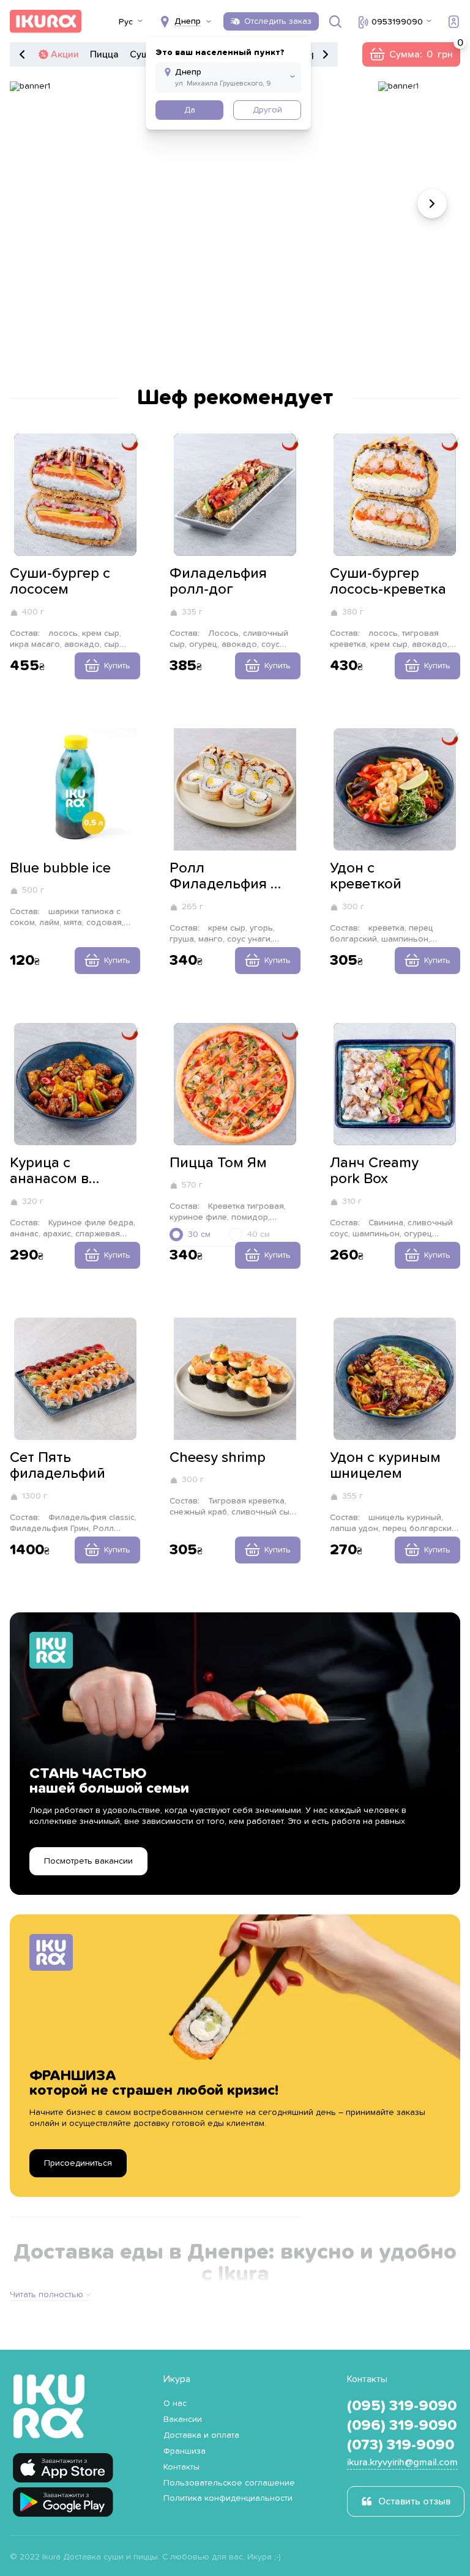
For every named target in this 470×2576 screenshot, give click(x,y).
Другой (267, 110)
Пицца (104, 54)
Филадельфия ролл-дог (218, 581)
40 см (259, 1234)
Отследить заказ (278, 21)
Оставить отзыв (414, 2501)
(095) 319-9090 (402, 2406)
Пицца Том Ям (218, 1163)
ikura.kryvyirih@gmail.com (402, 2462)
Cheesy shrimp (218, 1458)
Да (190, 110)
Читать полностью (47, 2295)
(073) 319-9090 (401, 2445)
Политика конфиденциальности (228, 2498)
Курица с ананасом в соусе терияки (59, 1172)
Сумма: (411, 54)
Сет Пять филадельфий (58, 1466)
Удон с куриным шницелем (385, 1466)
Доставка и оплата (201, 2435)
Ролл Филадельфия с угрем (224, 877)
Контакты (181, 2467)
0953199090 (397, 22)
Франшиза (185, 2451)
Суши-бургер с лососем (60, 581)
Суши (142, 54)
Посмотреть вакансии (88, 1861)
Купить (117, 666)
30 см (199, 1234)
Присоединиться (78, 2163)
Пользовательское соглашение (229, 2483)
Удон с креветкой (366, 876)
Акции (65, 54)
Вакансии (183, 2419)
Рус (126, 22)
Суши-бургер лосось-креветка (388, 581)
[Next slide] (432, 204)
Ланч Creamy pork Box (374, 1171)
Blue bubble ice (60, 868)
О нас (175, 2404)
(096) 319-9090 (402, 2426)
